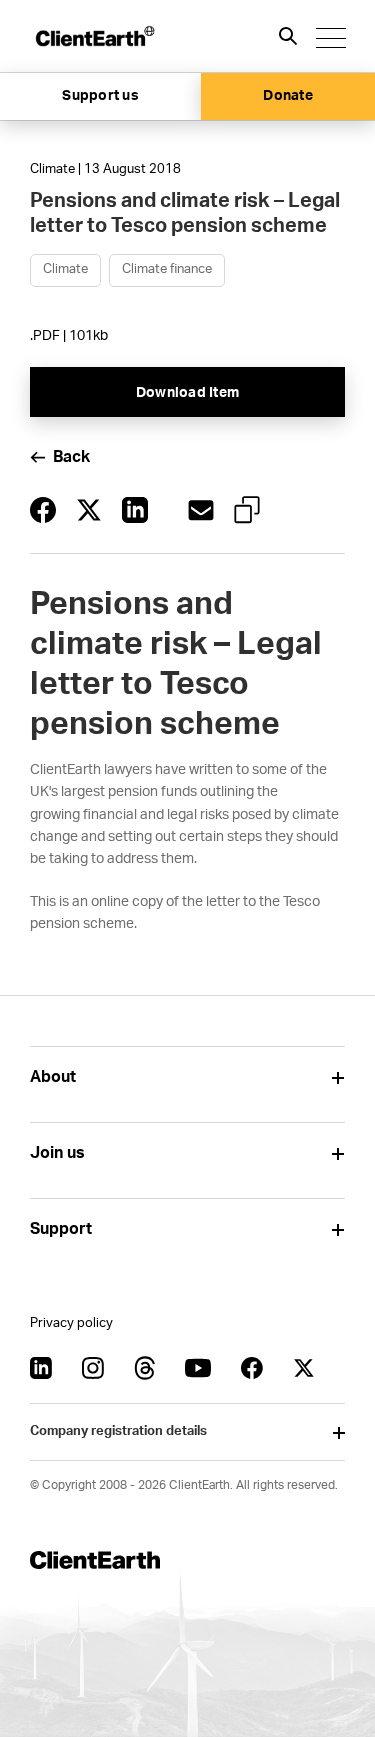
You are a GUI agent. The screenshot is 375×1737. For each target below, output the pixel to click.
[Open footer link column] (337, 1077)
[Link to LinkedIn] (41, 1368)
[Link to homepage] (94, 36)
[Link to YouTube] (198, 1368)
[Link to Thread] (145, 1368)
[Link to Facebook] (252, 1368)
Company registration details (118, 1431)
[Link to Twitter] (304, 1368)
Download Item (187, 393)
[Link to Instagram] (93, 1368)
